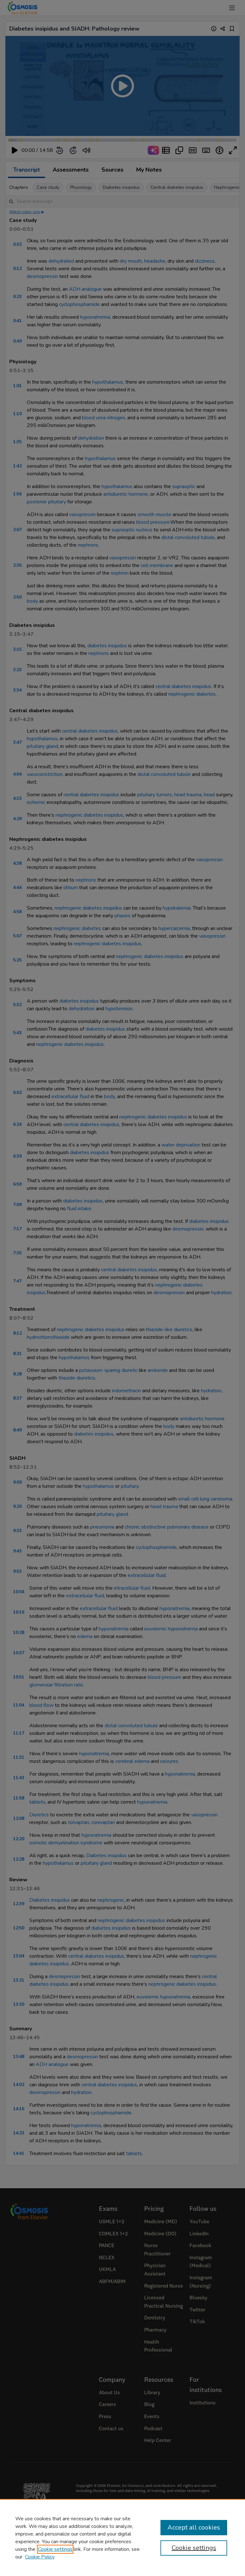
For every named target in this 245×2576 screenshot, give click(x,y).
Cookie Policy (40, 2557)
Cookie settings (55, 2549)
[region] (122, 2537)
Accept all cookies (194, 2527)
